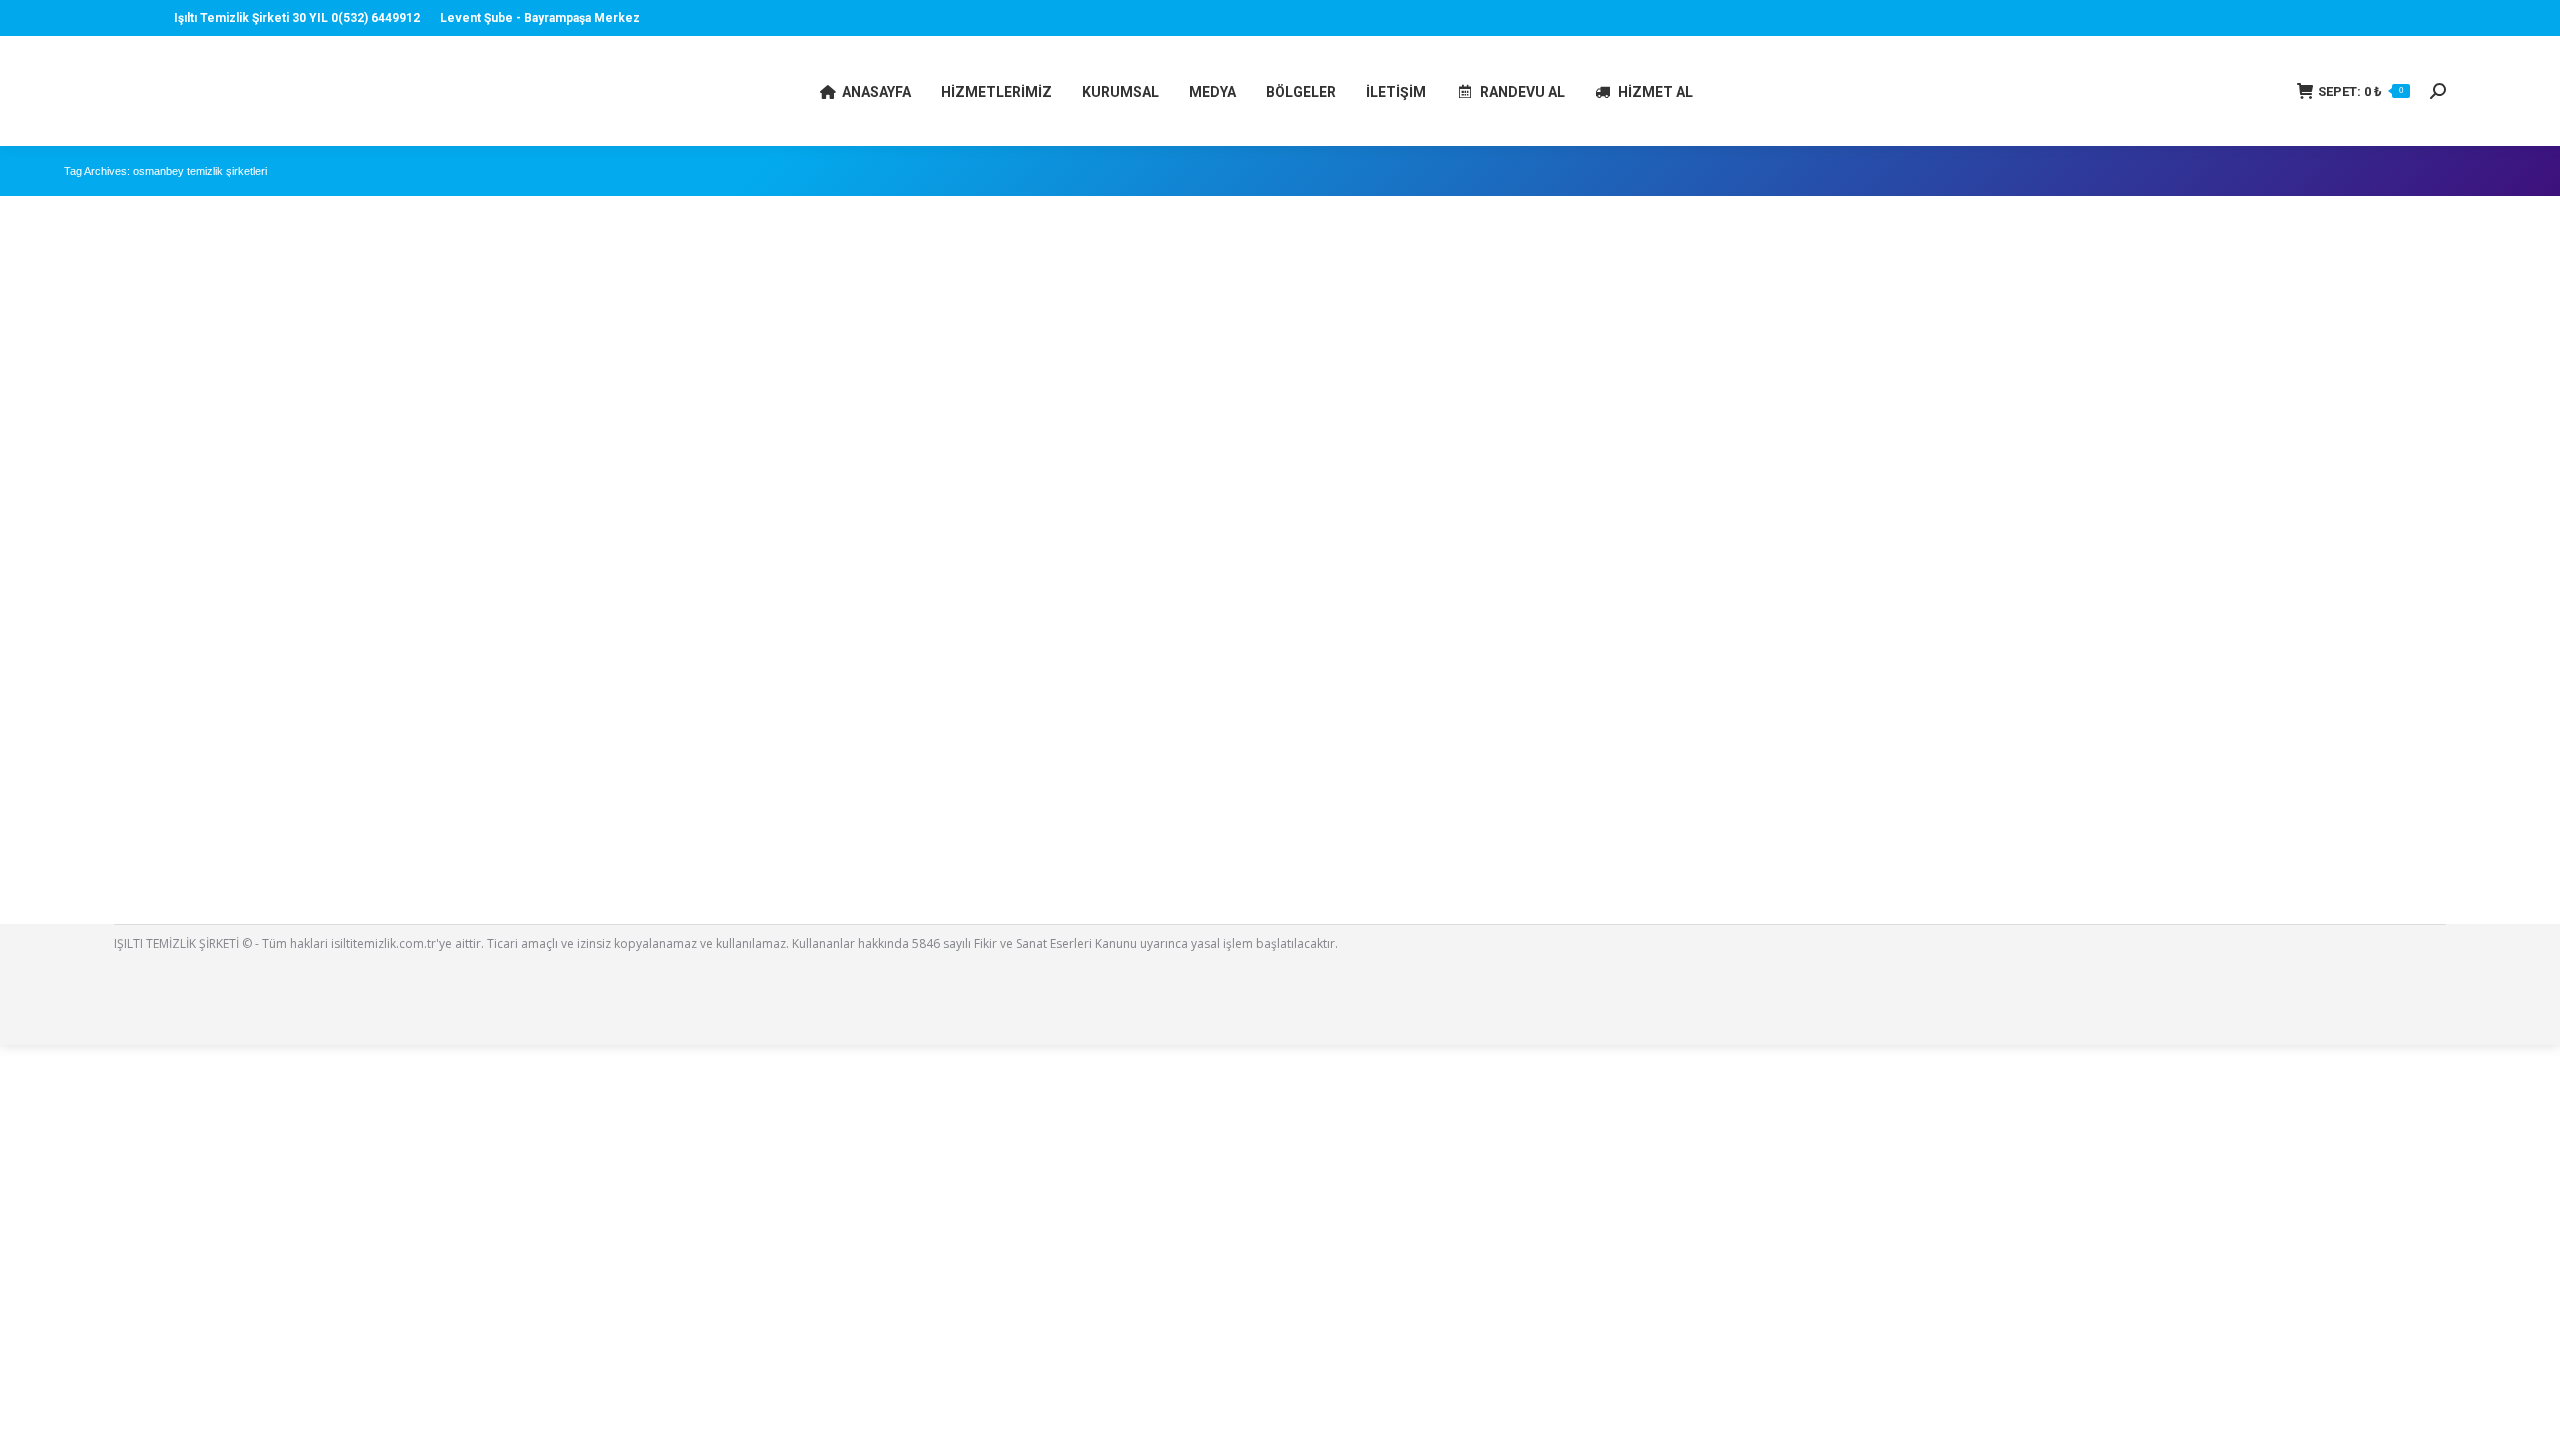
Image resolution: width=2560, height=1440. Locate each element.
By (196, 847)
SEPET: (2360, 91)
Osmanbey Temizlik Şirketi (163, 819)
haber (106, 847)
